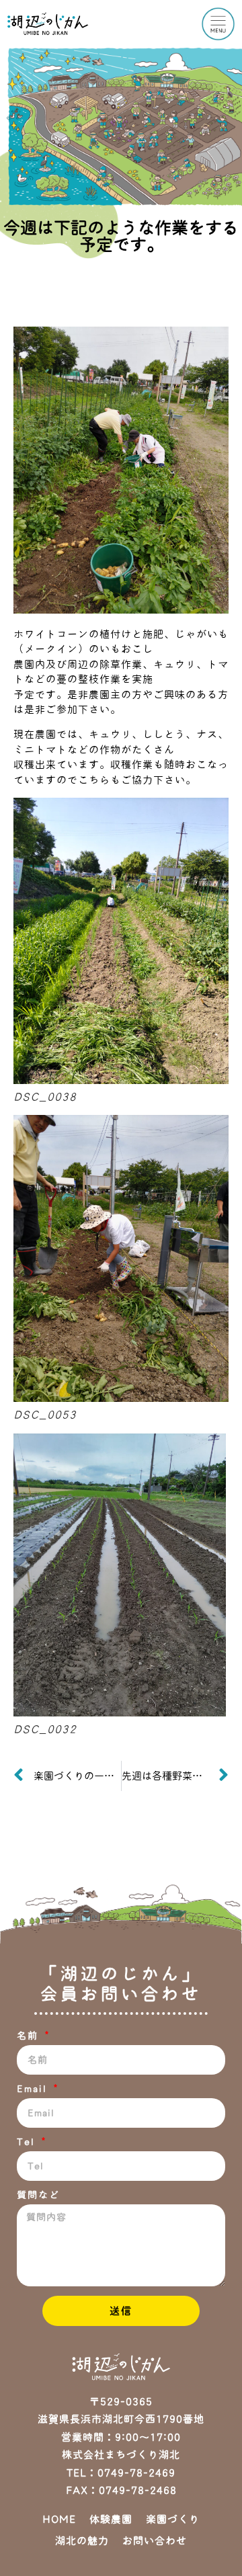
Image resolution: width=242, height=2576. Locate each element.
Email (34, 2089)
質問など (38, 2195)
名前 (30, 2036)
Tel (28, 2142)
